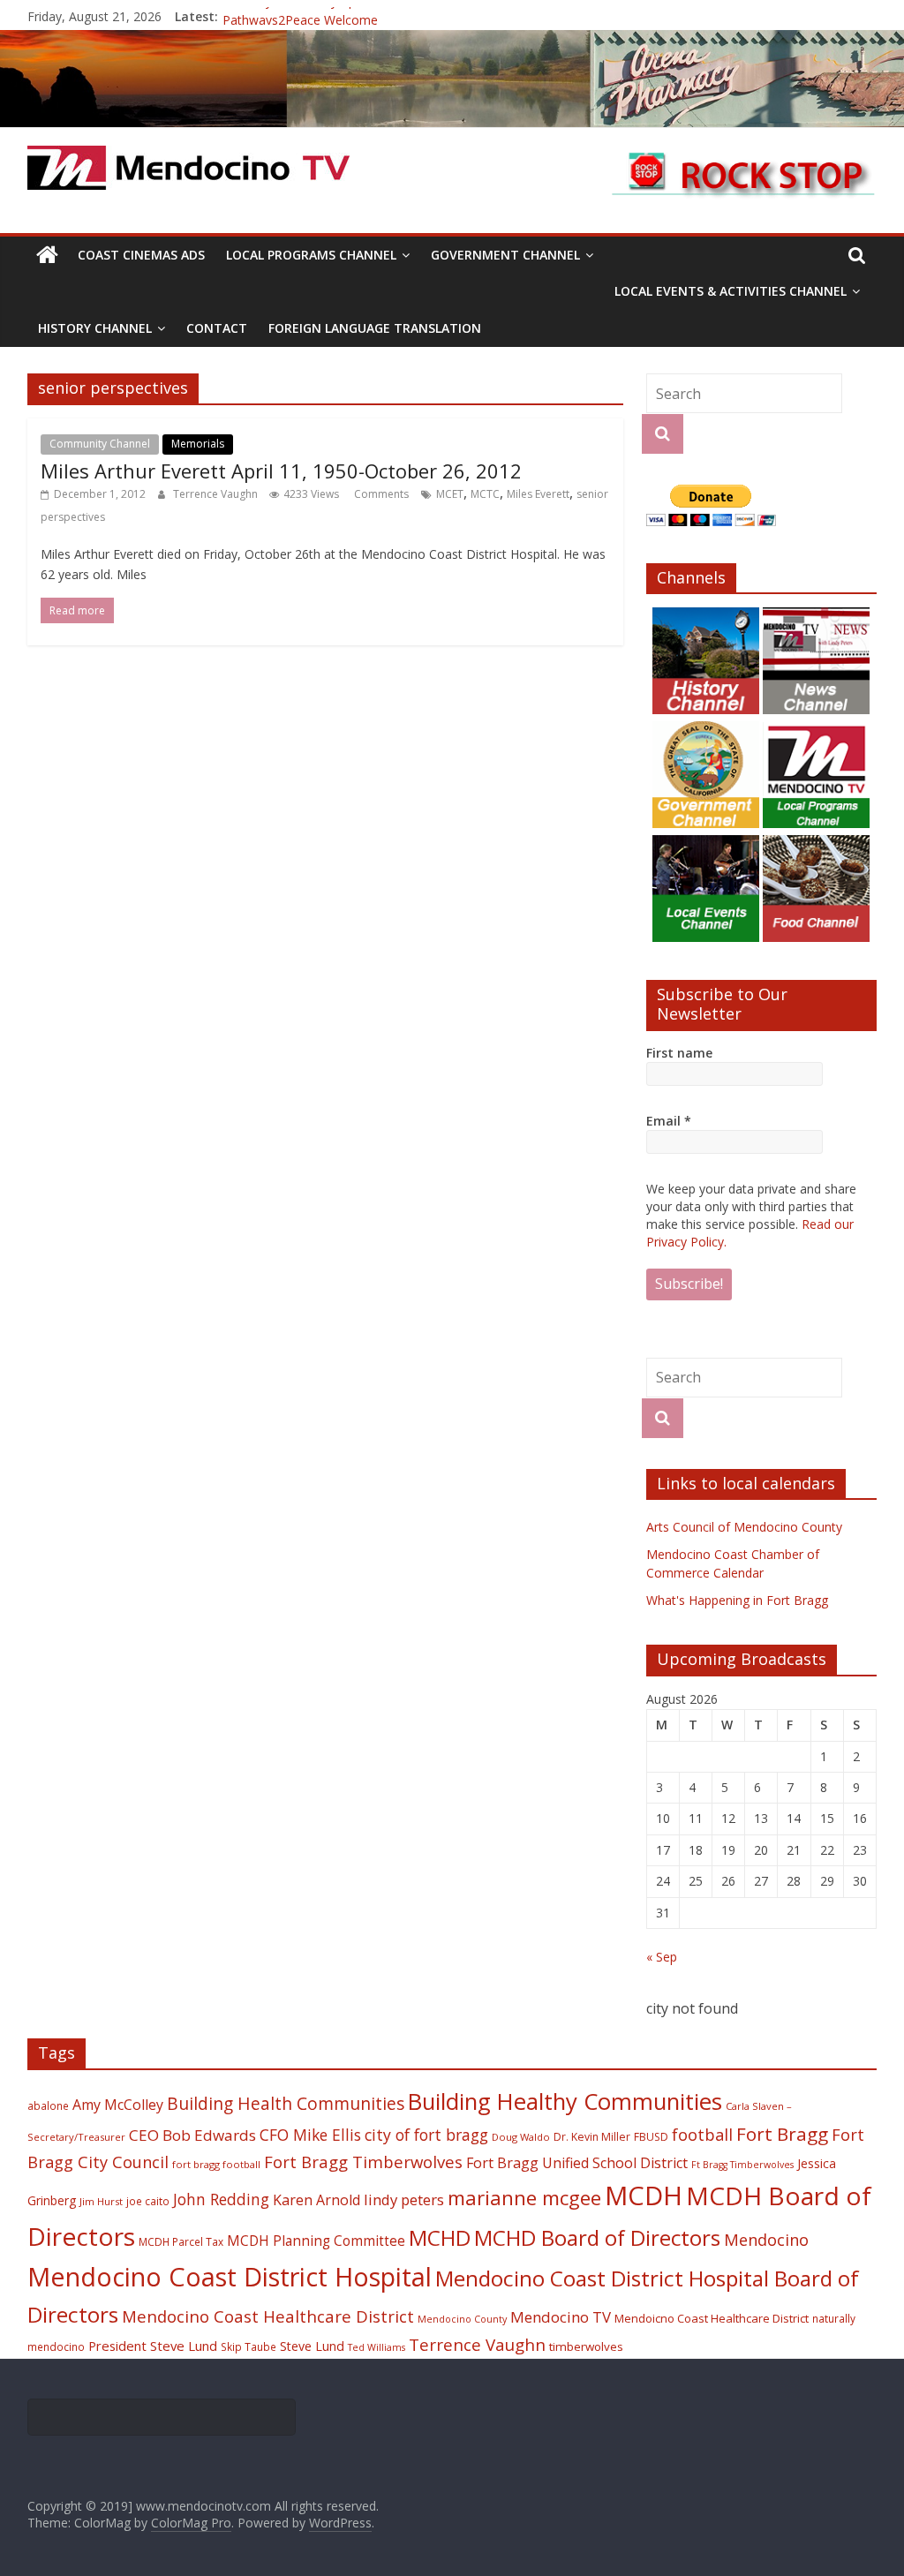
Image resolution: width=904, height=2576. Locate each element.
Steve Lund (312, 2346)
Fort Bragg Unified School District (577, 2163)
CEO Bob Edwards (192, 2135)
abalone (48, 2105)
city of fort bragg (426, 2135)
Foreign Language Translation (375, 328)
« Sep (662, 1957)
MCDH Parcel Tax (181, 2241)
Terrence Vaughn (217, 494)
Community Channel (100, 444)
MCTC (485, 494)
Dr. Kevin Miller (592, 2137)
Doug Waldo (521, 2137)
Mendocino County (462, 2319)
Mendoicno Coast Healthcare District (712, 2318)
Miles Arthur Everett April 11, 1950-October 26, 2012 (281, 471)
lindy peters (404, 2199)
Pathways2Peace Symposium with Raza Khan (353, 16)
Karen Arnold (316, 2200)
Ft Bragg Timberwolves (742, 2165)
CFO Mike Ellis (310, 2135)
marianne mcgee (524, 2198)
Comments (380, 494)
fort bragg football (216, 2164)
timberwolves (586, 2346)
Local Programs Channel (311, 255)
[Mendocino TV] (452, 41)
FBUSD (651, 2137)
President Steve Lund (153, 2346)
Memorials (198, 444)
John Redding (221, 2199)
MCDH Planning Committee (316, 2241)
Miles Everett (538, 494)
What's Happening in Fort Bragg (737, 1600)
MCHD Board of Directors (597, 2237)
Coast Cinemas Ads (141, 255)
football (702, 2134)
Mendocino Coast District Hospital (230, 2276)
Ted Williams (377, 2347)
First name (679, 1053)
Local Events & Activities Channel (731, 291)
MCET (450, 494)
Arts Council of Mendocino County (744, 1527)
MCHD (440, 2237)
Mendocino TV (561, 2317)
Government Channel (505, 255)
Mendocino (766, 2240)
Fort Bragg (782, 2134)
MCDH (644, 2196)
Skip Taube (249, 2346)
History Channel (95, 328)
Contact (217, 328)
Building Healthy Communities (565, 2101)
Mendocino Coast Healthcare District (268, 2316)
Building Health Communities (286, 2103)
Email (669, 1121)
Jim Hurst (101, 2201)
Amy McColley (118, 2105)
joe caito (148, 2201)
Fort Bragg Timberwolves (363, 2162)
